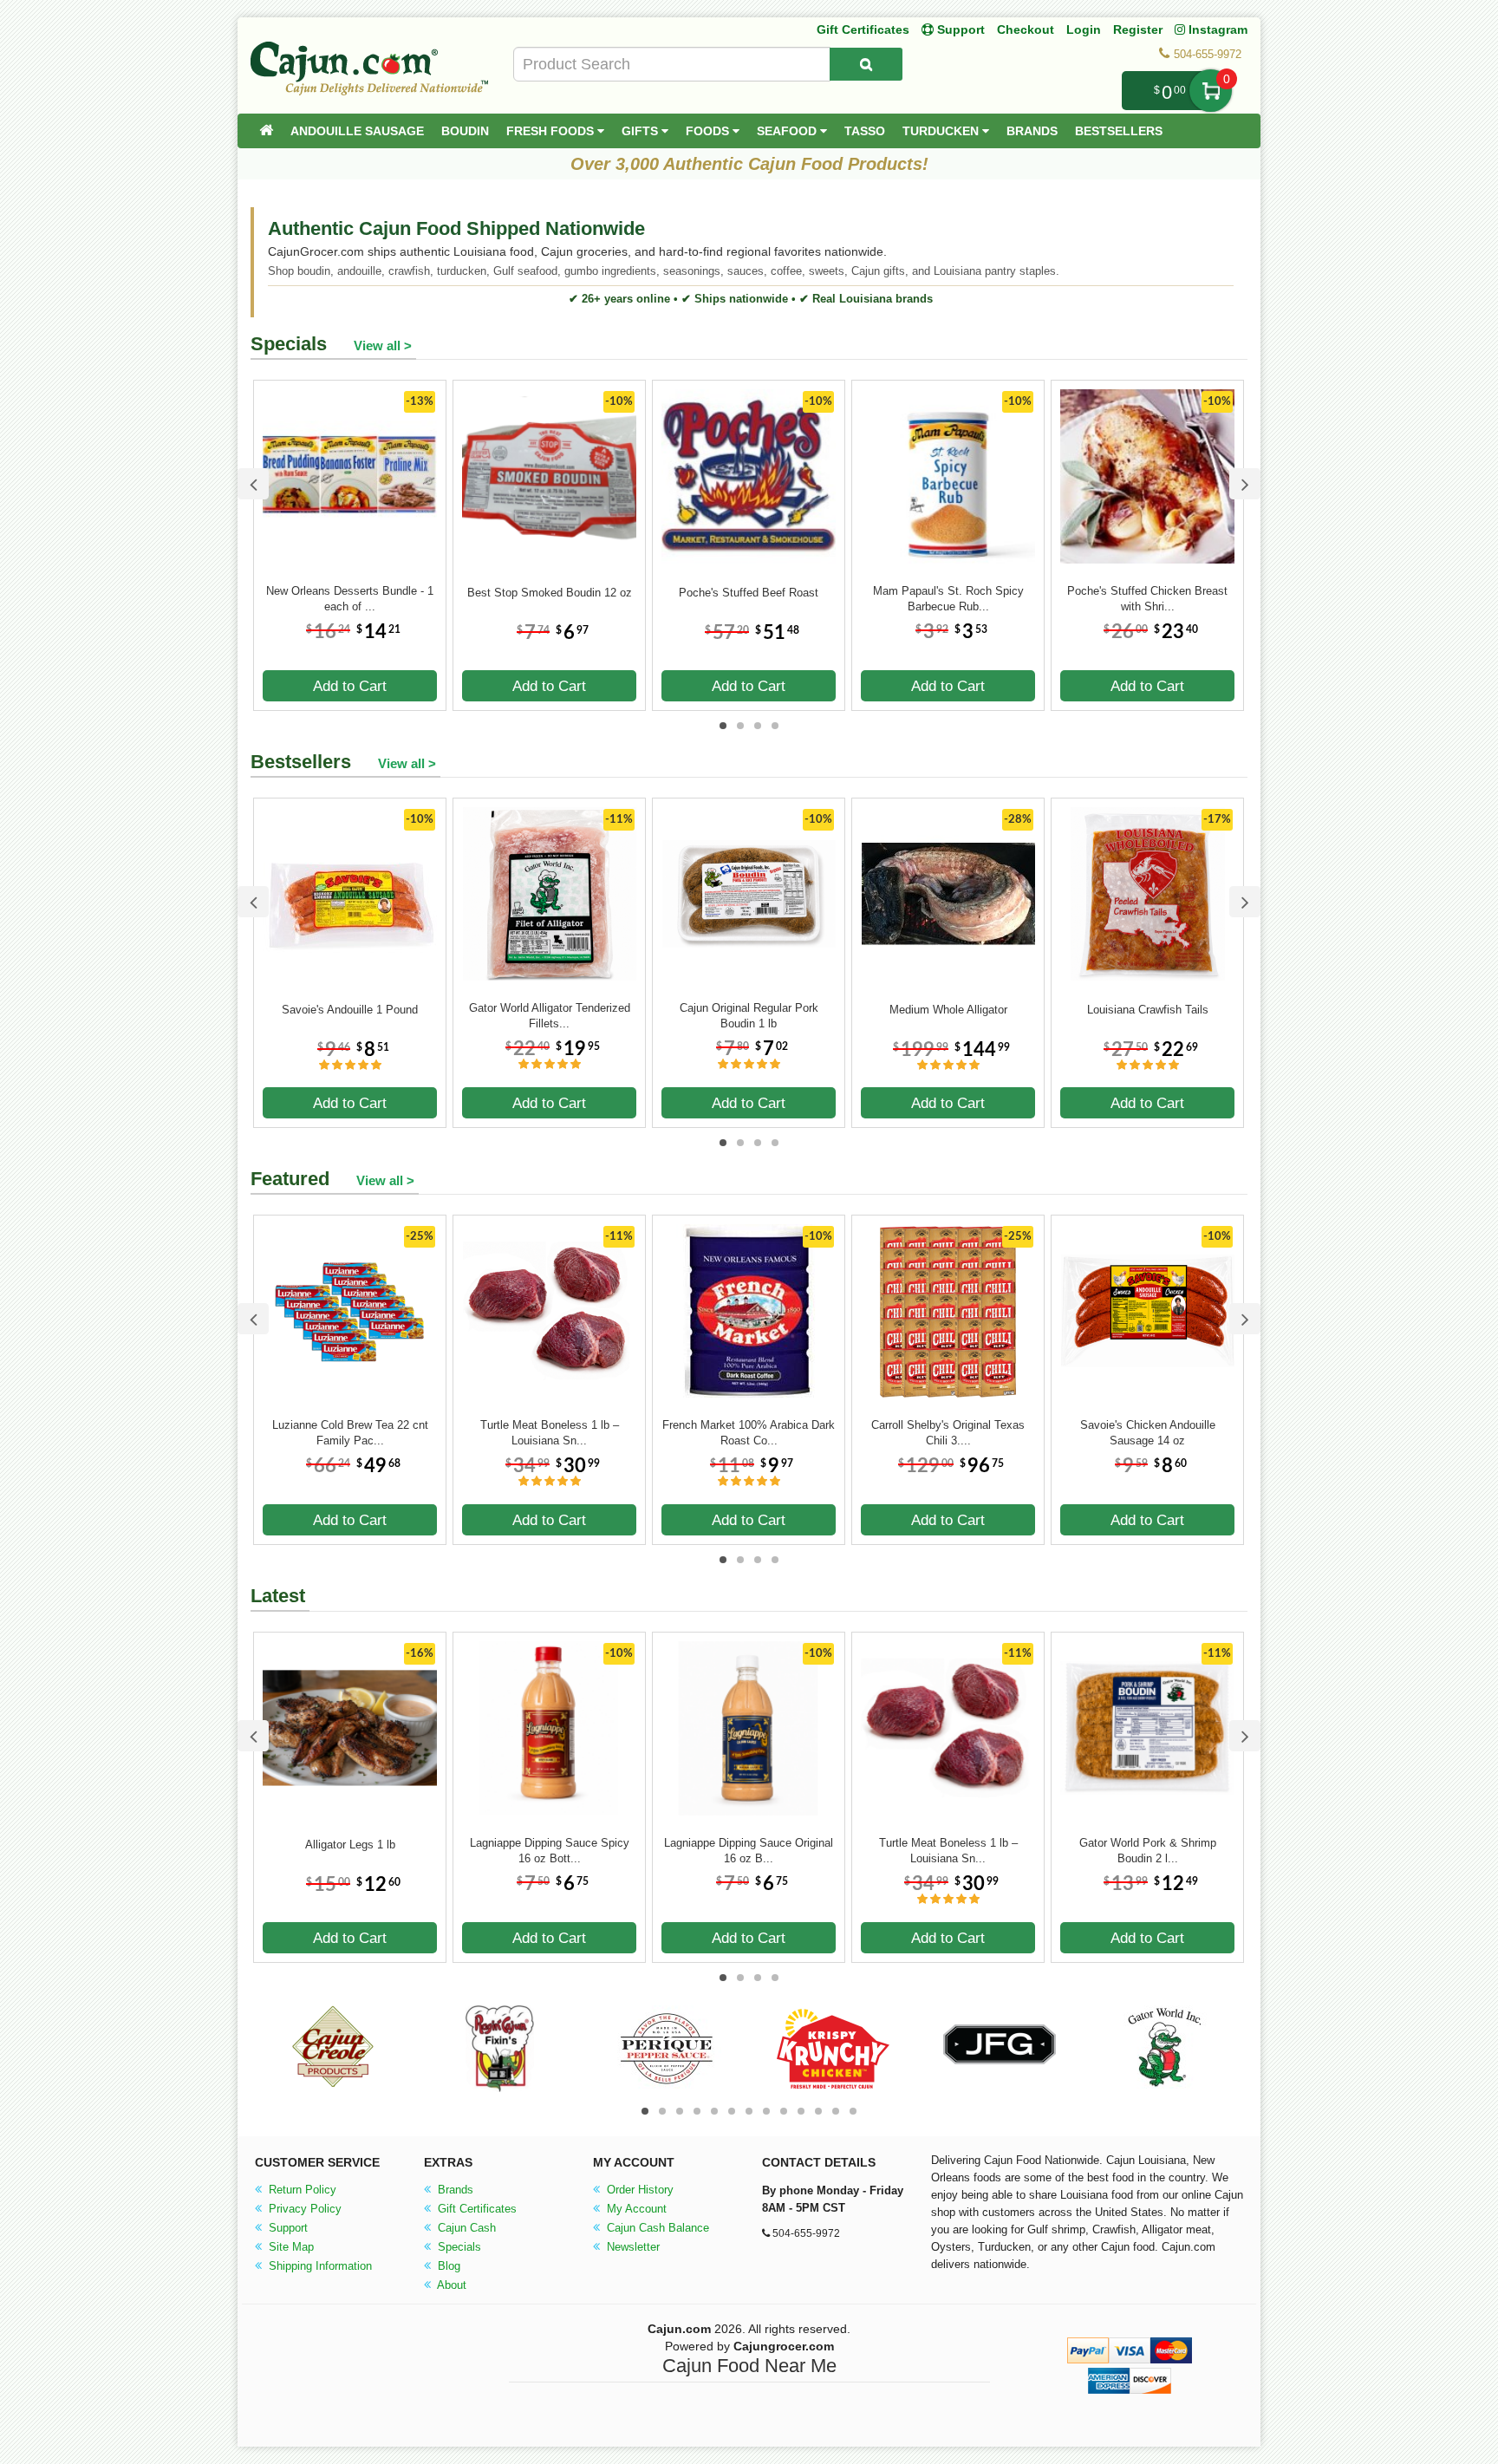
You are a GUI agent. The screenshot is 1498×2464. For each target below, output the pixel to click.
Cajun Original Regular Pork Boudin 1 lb (749, 1016)
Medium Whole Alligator (948, 1010)
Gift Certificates (863, 29)
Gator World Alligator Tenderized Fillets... (550, 1016)
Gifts (642, 131)
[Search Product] (866, 64)
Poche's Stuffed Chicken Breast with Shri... (1147, 599)
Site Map (290, 2247)
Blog (447, 2266)
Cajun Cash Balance (656, 2228)
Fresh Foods (552, 131)
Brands (1032, 131)
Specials (458, 2247)
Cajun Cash (465, 2228)
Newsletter (632, 2247)
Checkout (1026, 29)
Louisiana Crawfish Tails (1148, 1010)
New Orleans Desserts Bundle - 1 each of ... (350, 599)
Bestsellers (1119, 131)
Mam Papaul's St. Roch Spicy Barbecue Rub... (948, 599)
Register (1138, 29)
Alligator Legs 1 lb (350, 1845)
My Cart (1211, 91)
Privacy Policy (303, 2209)
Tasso (865, 131)
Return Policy (301, 2190)
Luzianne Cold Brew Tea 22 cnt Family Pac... (350, 1433)
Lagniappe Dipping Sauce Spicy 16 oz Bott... (550, 1851)
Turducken (942, 131)
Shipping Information (319, 2266)
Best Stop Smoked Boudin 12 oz (550, 593)
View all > (383, 345)
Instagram (1216, 29)
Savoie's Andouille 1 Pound (350, 1010)
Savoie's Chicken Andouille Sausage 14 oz (1148, 1433)
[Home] (266, 131)
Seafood (788, 131)
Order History (638, 2190)
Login (1084, 29)
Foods (709, 131)
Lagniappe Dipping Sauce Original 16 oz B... (749, 1851)
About (450, 2285)
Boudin (465, 131)
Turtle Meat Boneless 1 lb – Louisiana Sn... (550, 1433)
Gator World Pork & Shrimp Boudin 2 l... (1148, 1851)
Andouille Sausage (357, 131)
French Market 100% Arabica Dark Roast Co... (749, 1433)
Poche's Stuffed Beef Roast (749, 593)
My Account (635, 2209)
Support (287, 2228)
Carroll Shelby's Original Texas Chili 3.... (948, 1433)
